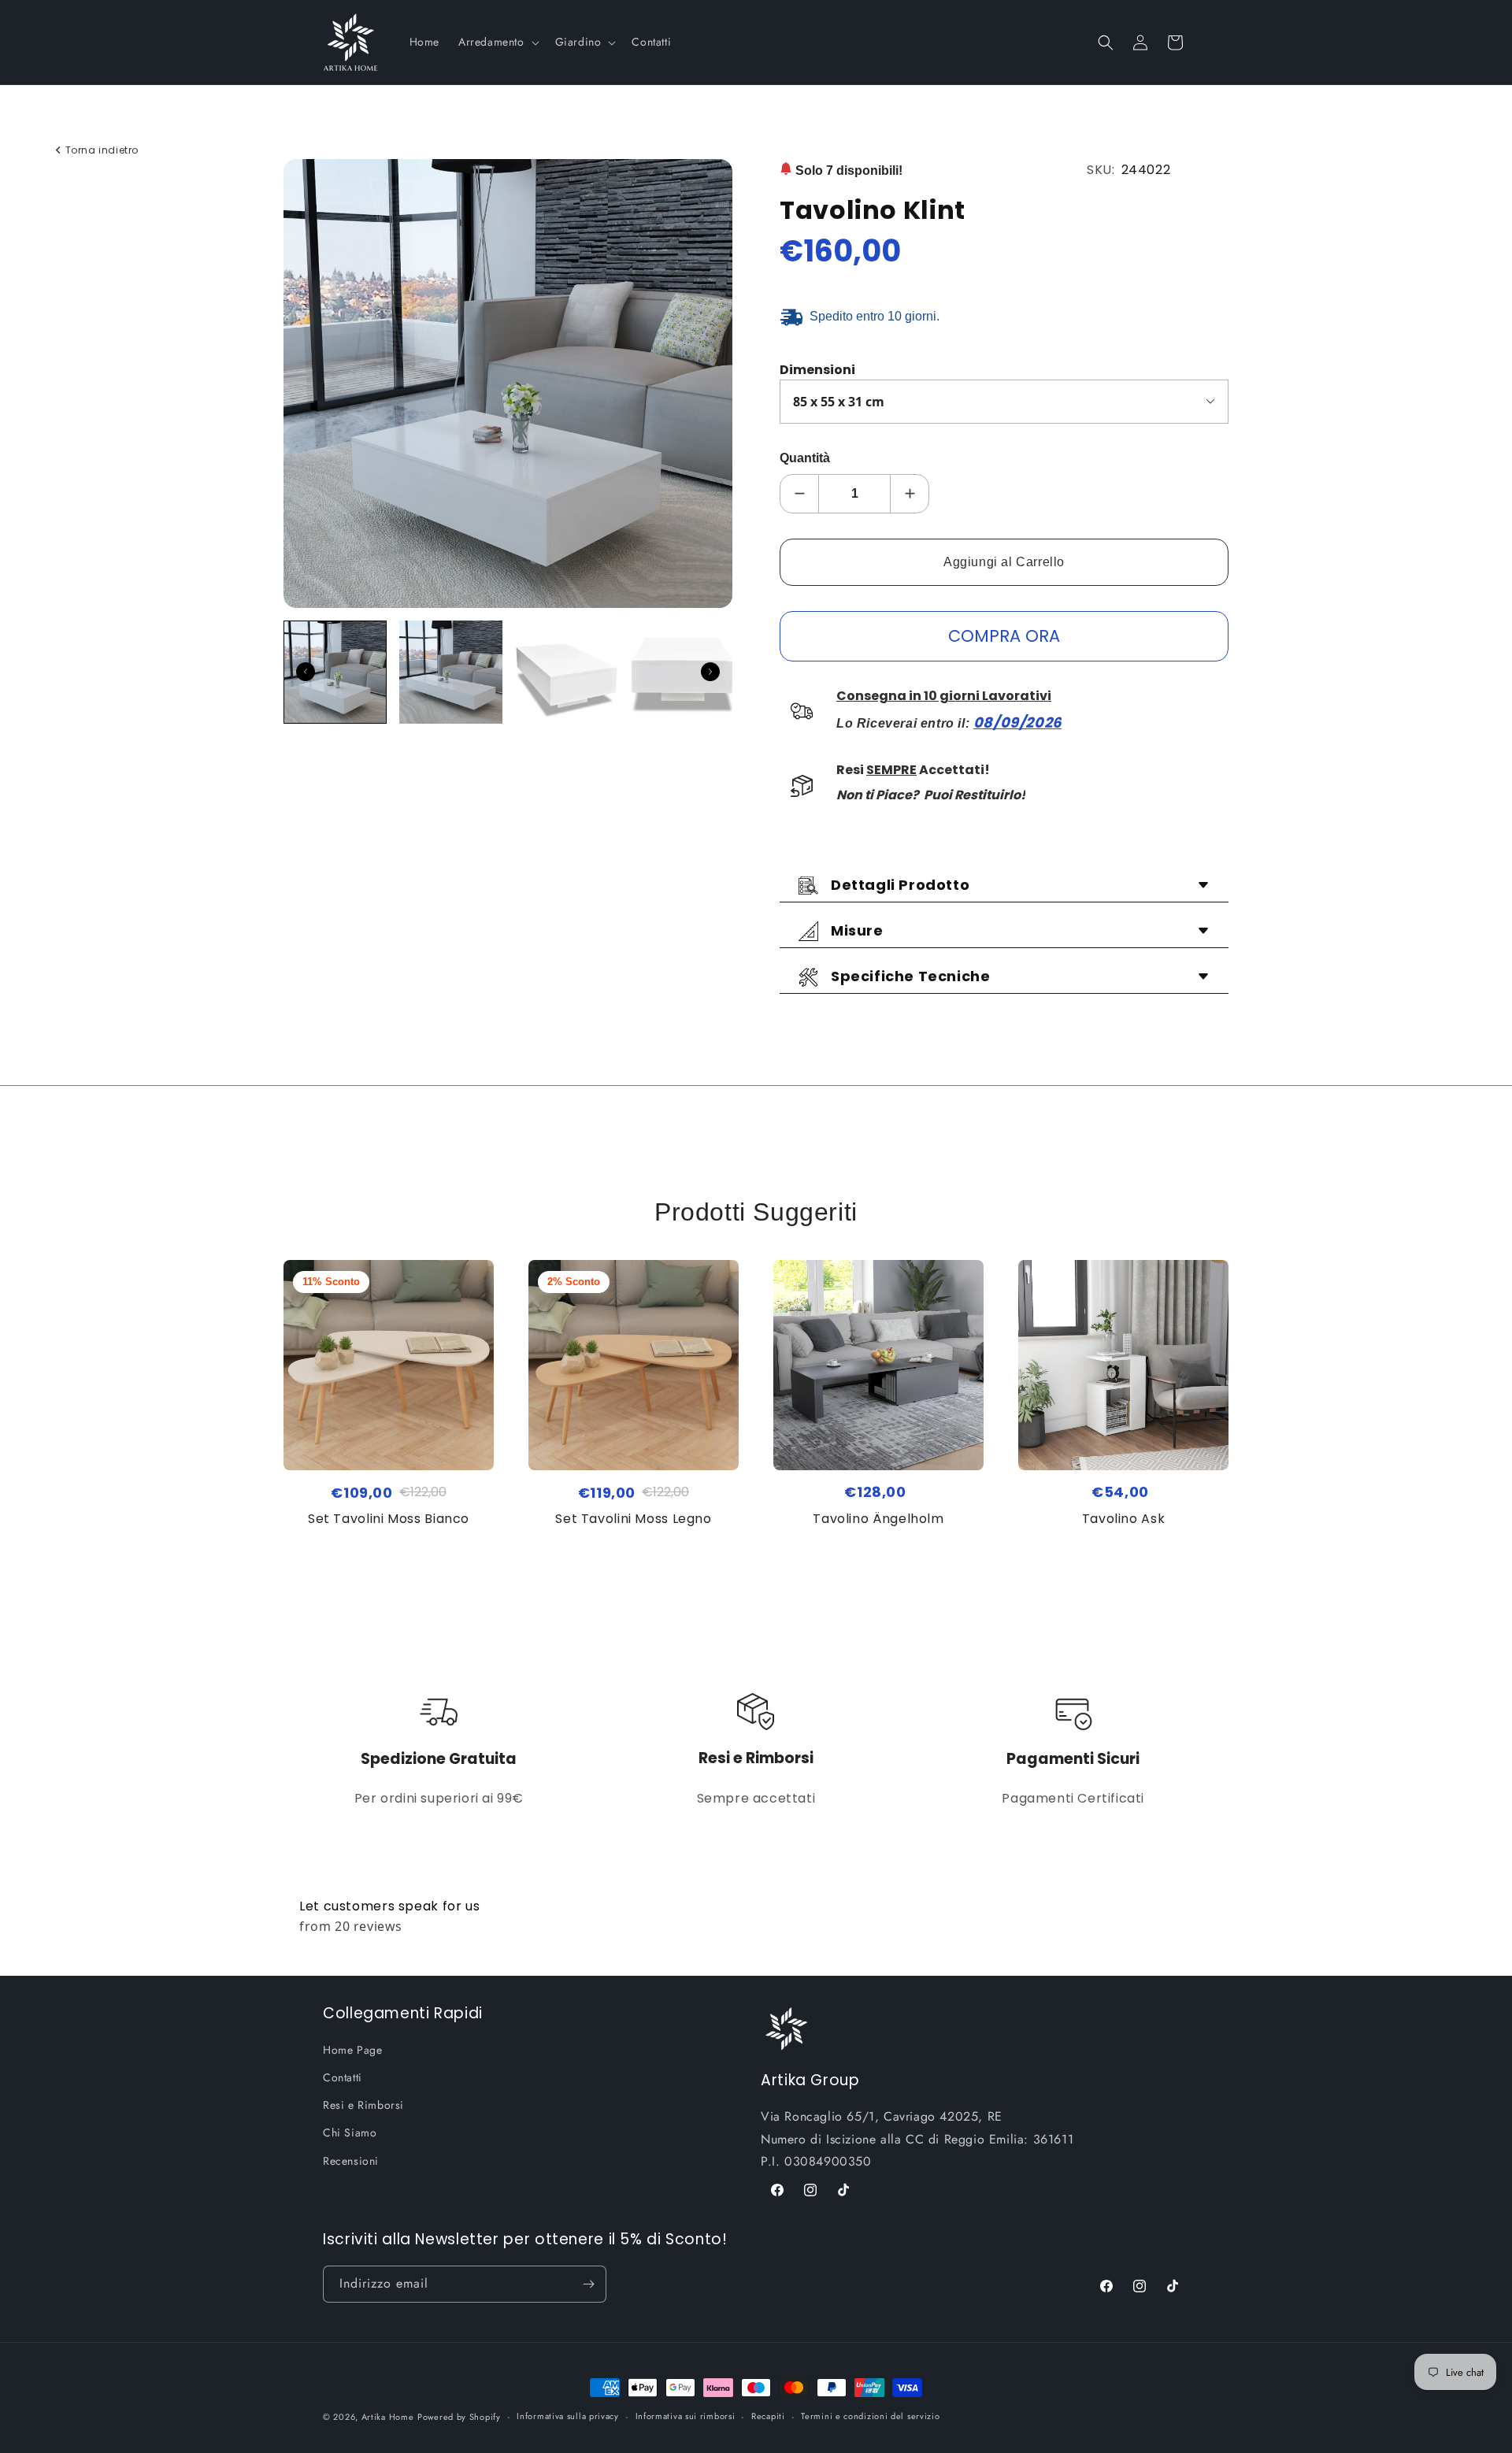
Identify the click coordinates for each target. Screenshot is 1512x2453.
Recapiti (768, 2416)
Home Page (352, 2050)
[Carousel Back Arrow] (306, 672)
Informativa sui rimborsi (686, 2416)
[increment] (910, 494)
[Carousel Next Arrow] (710, 672)
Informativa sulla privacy (568, 2416)
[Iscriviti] (588, 2284)
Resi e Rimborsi (363, 2105)
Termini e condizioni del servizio (870, 2416)
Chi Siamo (350, 2132)
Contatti (343, 2077)
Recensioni (351, 2161)
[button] (497, 42)
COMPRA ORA (1004, 636)
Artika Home (388, 2417)
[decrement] (799, 494)
